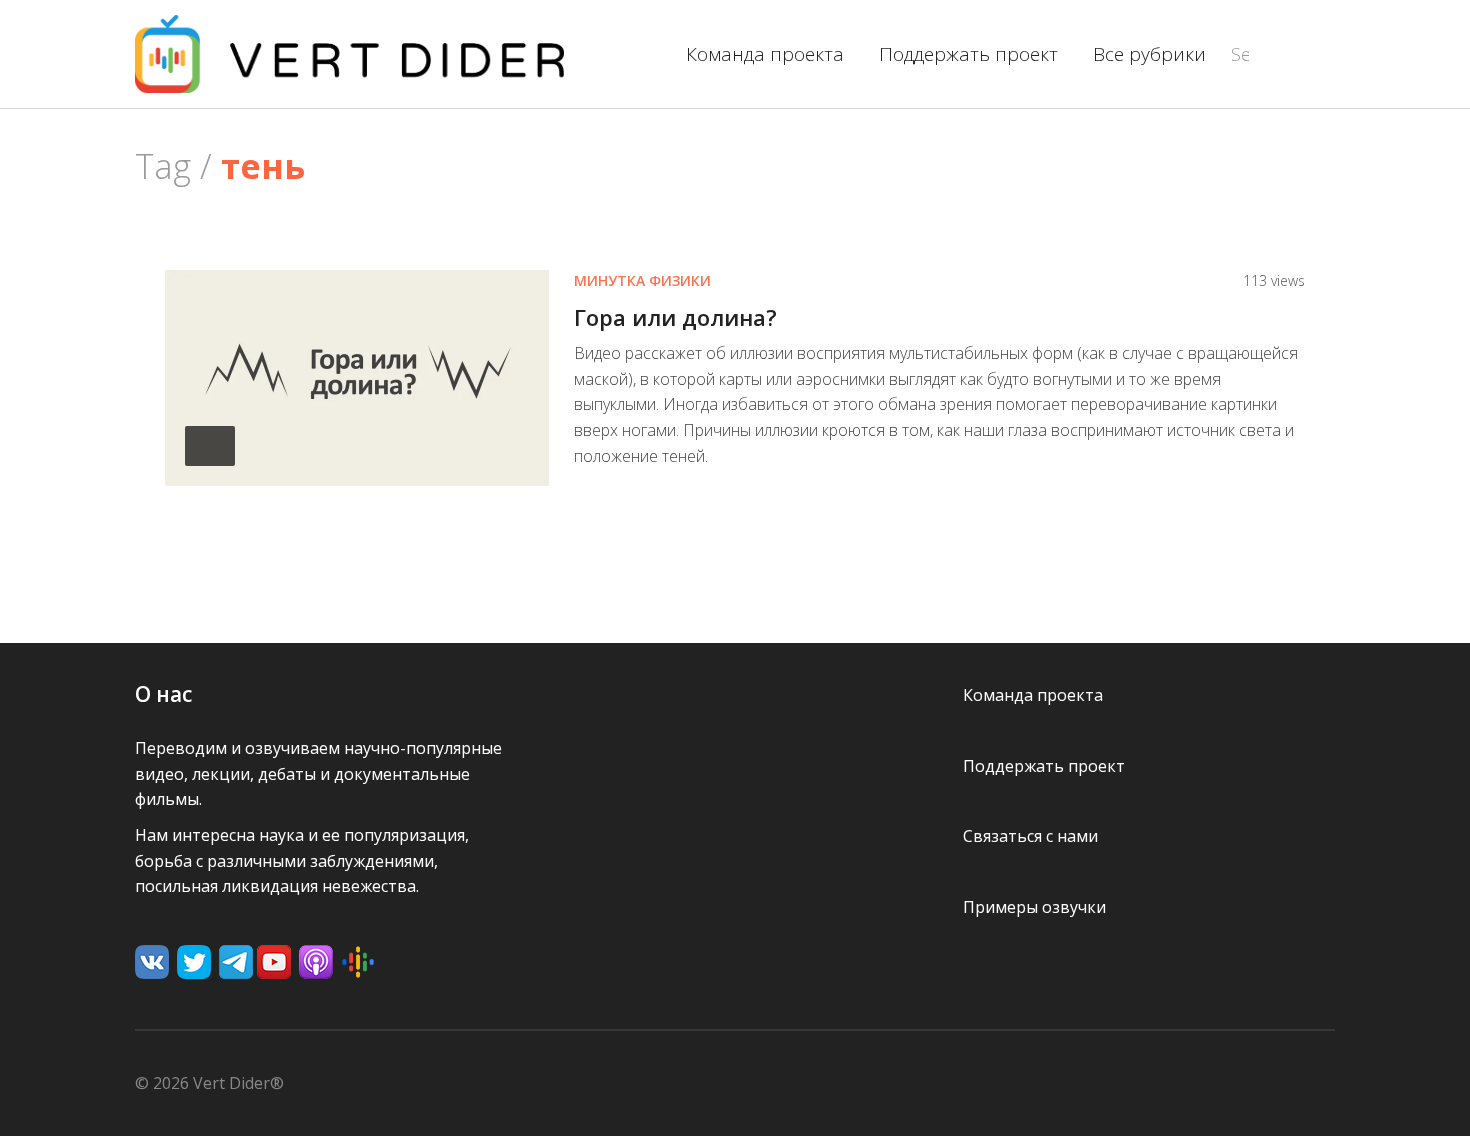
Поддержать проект (968, 54)
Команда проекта (765, 54)
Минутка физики (642, 280)
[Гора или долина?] (357, 376)
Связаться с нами (1030, 836)
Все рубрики (1149, 54)
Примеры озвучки (1034, 907)
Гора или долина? (675, 317)
